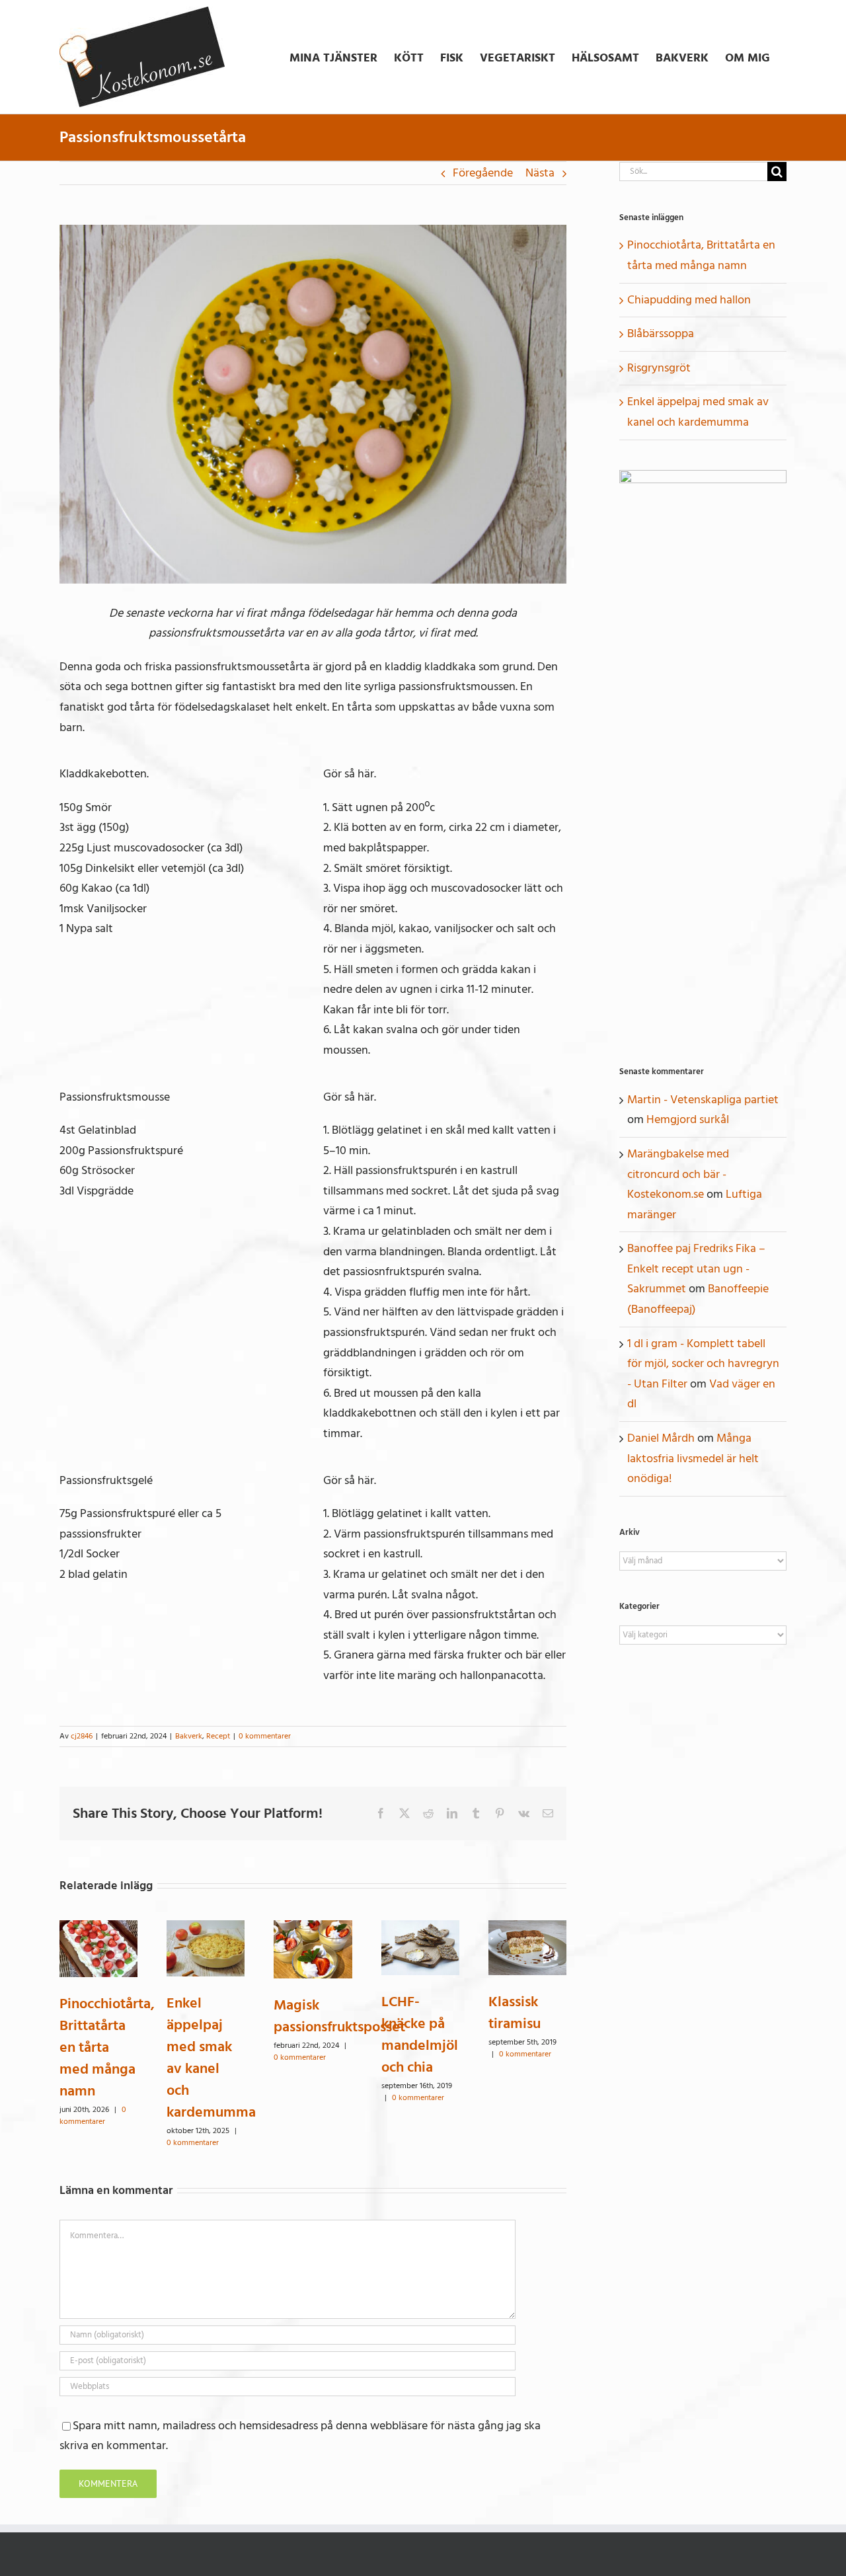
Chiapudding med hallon (689, 300)
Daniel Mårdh (661, 1438)
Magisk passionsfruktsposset (339, 2016)
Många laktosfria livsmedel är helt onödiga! (693, 1458)
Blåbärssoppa (661, 333)
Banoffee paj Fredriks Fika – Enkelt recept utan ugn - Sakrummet (696, 1268)
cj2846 (82, 1736)
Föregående (483, 173)
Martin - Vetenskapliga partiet (703, 1100)
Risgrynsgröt (659, 368)
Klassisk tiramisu (515, 2012)
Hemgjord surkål (688, 1119)
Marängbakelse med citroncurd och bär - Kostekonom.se (678, 1174)
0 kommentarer (265, 1736)
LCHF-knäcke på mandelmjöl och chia (420, 2034)
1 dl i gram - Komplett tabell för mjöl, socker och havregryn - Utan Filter (703, 1364)
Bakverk (189, 1736)
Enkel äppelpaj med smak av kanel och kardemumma (211, 2057)
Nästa (540, 173)
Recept (218, 1736)
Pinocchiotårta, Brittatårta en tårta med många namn (107, 2047)
